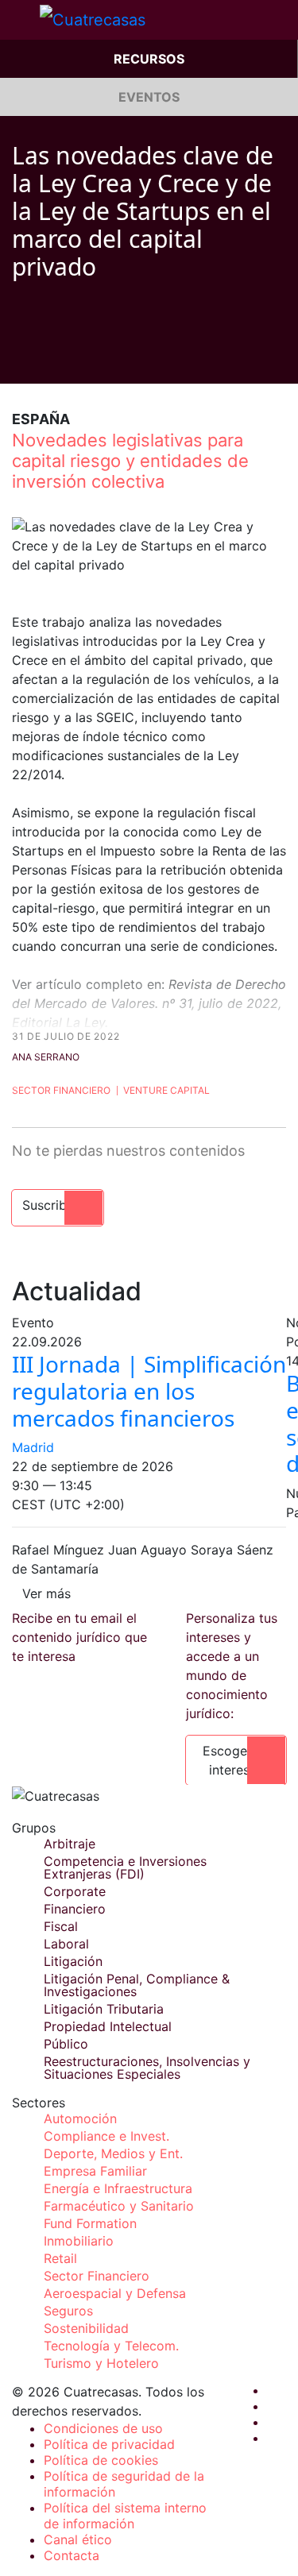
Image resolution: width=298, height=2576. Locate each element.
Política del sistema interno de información (125, 2516)
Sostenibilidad (86, 2328)
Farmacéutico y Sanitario (119, 2206)
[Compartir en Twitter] (48, 360)
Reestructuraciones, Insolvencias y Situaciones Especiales (147, 2068)
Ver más (46, 1593)
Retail (60, 2258)
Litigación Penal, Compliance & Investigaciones (137, 1985)
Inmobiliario (79, 2241)
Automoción (80, 2118)
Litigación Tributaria (104, 2009)
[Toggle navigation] (20, 20)
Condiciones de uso (103, 2428)
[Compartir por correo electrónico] (109, 360)
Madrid (33, 1447)
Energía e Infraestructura (118, 2188)
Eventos (149, 97)
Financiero (75, 1909)
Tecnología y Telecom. (111, 2346)
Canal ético (78, 2539)
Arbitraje (70, 1844)
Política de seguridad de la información (124, 2484)
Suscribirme (58, 1205)
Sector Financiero (61, 1090)
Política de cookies (101, 2460)
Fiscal (61, 1926)
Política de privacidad (109, 2444)
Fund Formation (90, 2223)
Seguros (68, 2311)
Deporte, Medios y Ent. (113, 2153)
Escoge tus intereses (236, 1760)
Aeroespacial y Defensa (115, 2293)
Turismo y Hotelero (101, 2363)
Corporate (75, 1891)
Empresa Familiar (95, 2171)
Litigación (73, 1961)
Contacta (72, 2555)
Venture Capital (166, 1090)
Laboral (66, 1944)
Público (66, 2044)
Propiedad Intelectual (108, 2026)
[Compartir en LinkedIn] (79, 360)
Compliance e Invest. (106, 2136)
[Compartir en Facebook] (18, 360)
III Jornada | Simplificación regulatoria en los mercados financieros (149, 1390)
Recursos (149, 59)
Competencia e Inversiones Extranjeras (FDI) (125, 1867)
